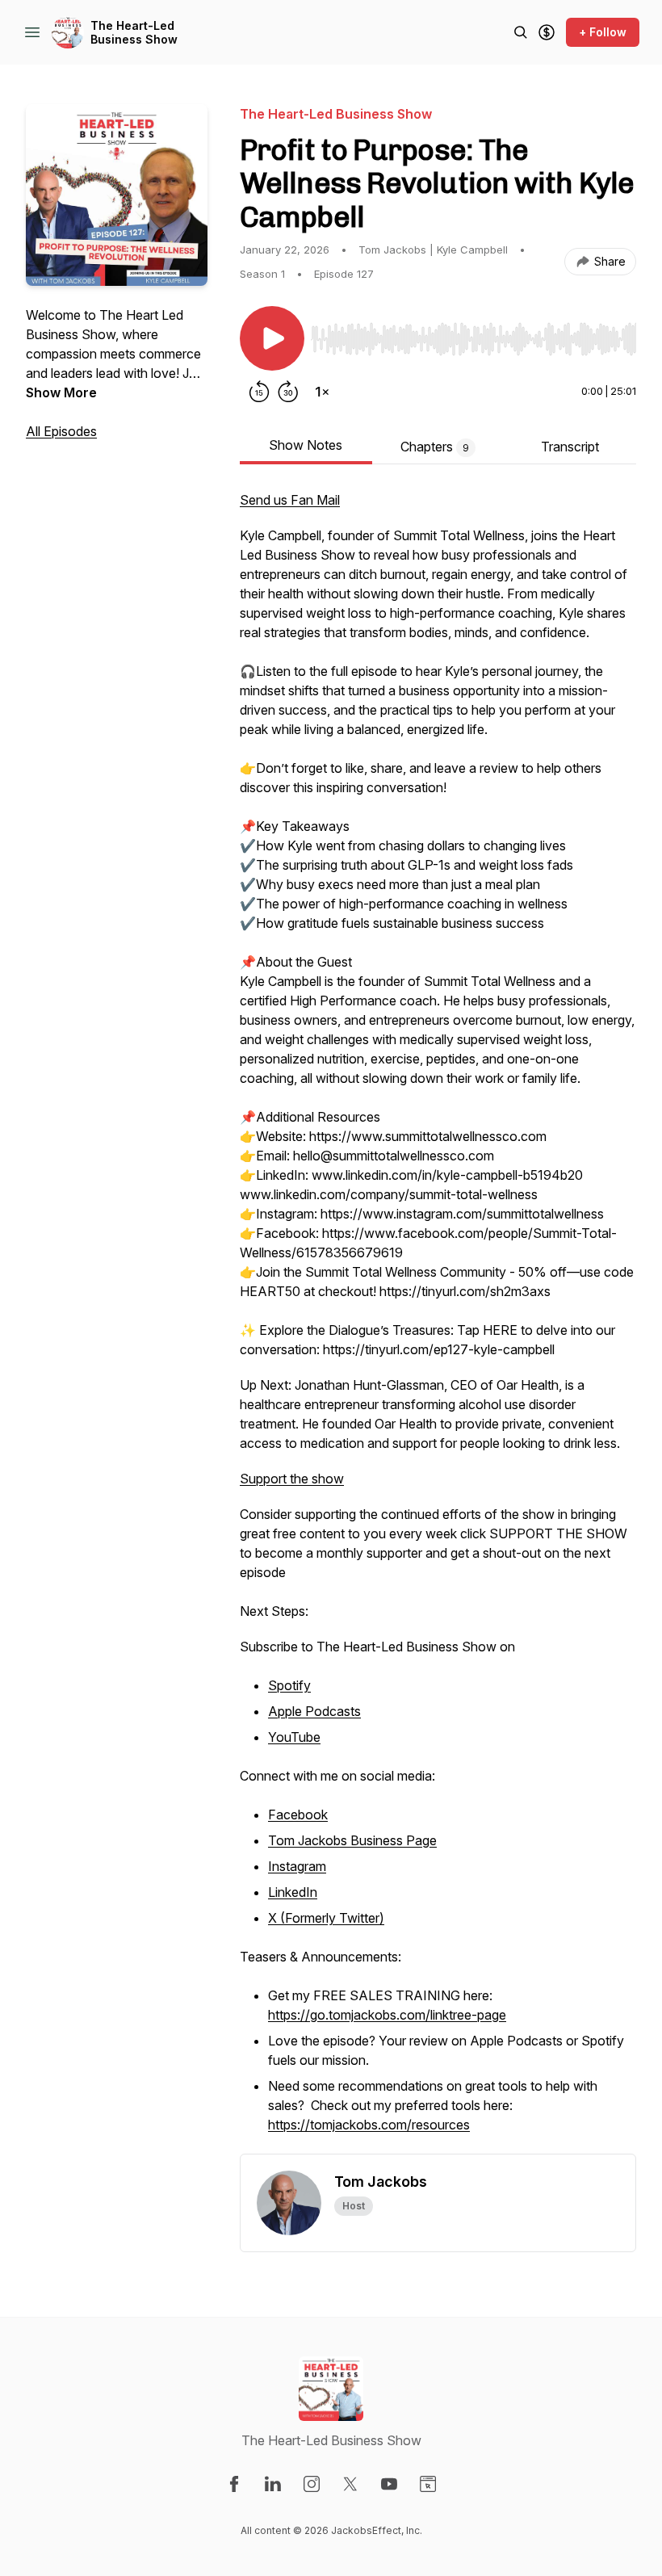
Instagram (297, 1866)
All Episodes (61, 431)
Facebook (298, 1815)
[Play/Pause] (272, 338)
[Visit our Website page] (428, 2484)
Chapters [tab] (435, 447)
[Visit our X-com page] (350, 2484)
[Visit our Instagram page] (312, 2484)
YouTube (294, 1737)
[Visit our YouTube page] (389, 2484)
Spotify (289, 1685)
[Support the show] (547, 32)
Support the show (292, 1479)
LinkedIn (293, 1892)
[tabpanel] (438, 1322)
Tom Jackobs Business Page (352, 1840)
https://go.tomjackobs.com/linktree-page (387, 2015)
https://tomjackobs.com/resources (369, 2125)
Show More (61, 392)
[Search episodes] (521, 32)
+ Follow (603, 32)
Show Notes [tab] (306, 445)
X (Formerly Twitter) (326, 1918)
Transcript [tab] (570, 447)
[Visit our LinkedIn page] (273, 2484)
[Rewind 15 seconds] (259, 392)
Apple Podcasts (314, 1711)
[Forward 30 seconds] (288, 392)
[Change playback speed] (322, 392)
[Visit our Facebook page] (234, 2484)
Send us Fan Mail (290, 500)
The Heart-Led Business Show (134, 33)
